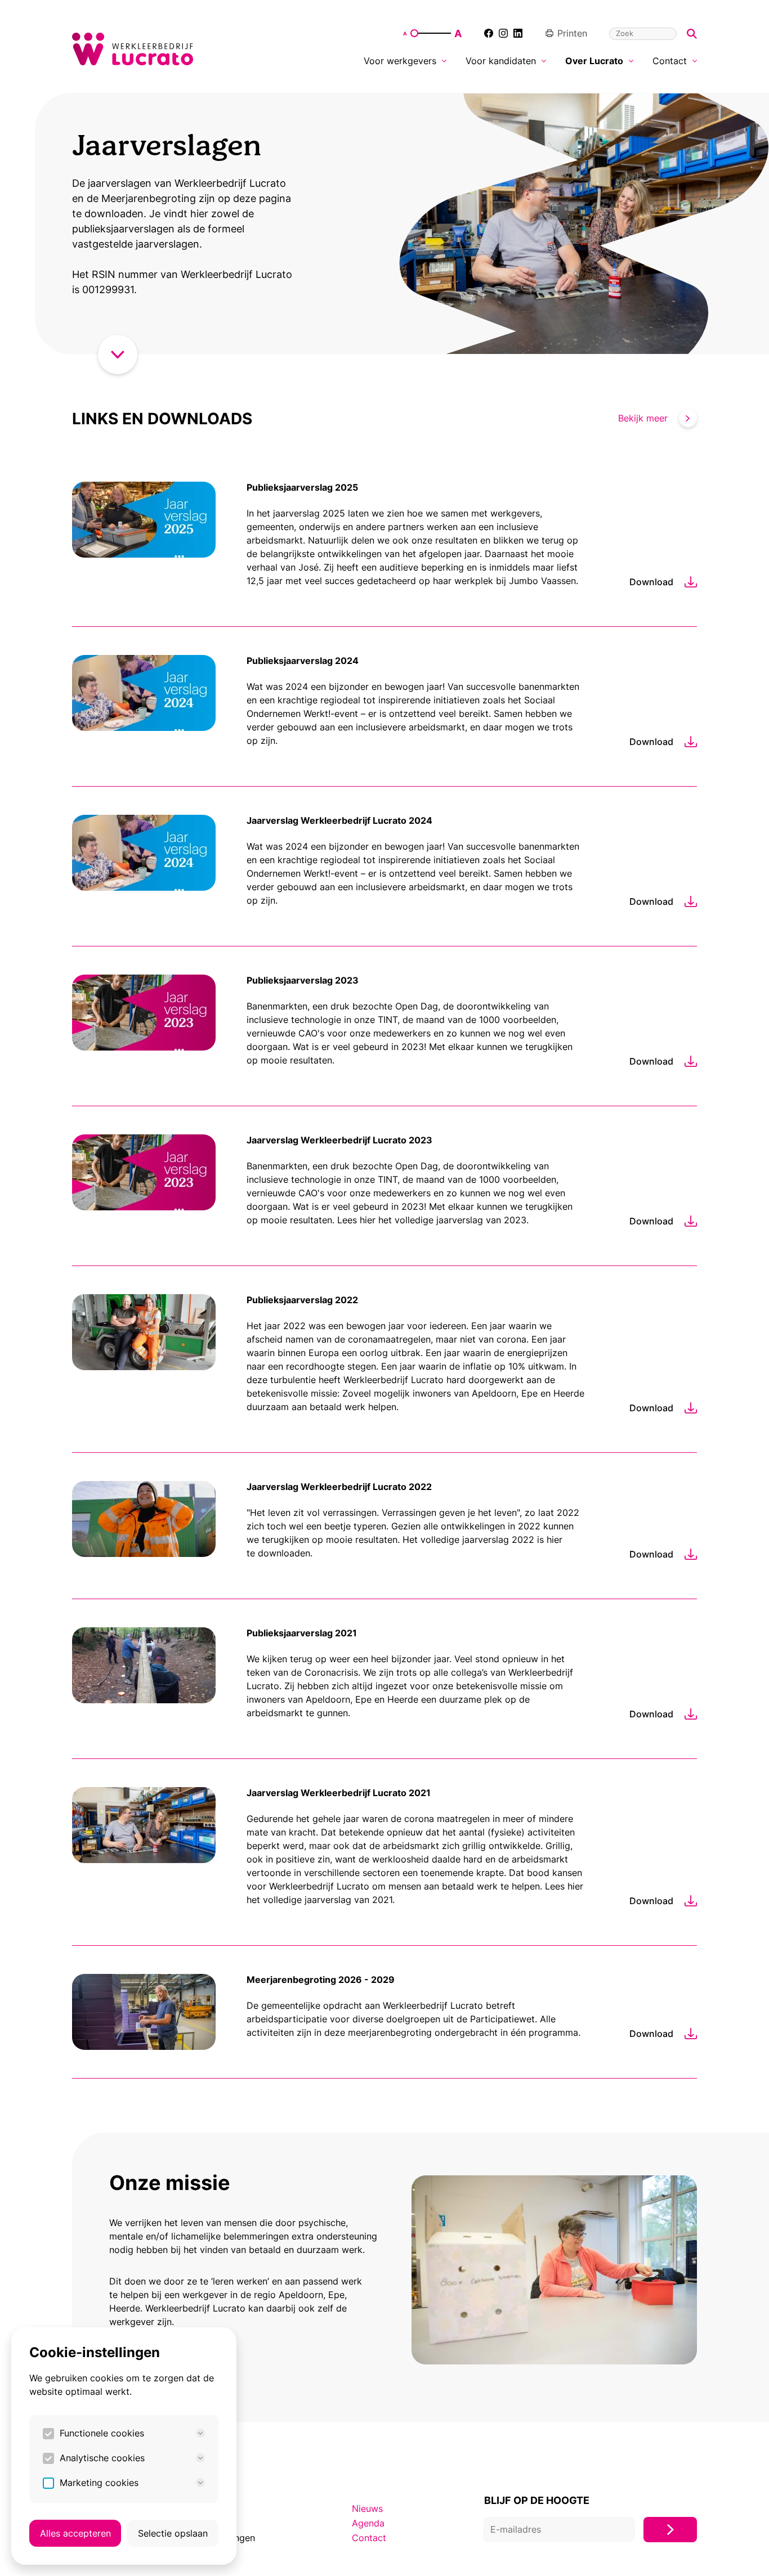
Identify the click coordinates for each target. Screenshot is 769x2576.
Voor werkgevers (400, 61)
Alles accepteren (75, 2533)
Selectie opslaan (173, 2533)
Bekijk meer (643, 418)
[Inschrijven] (670, 2530)
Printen (572, 33)
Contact (670, 61)
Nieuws (367, 2508)
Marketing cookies (99, 2483)
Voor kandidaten (501, 61)
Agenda (368, 2523)
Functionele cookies (102, 2433)
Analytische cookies (102, 2458)
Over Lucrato (594, 61)
